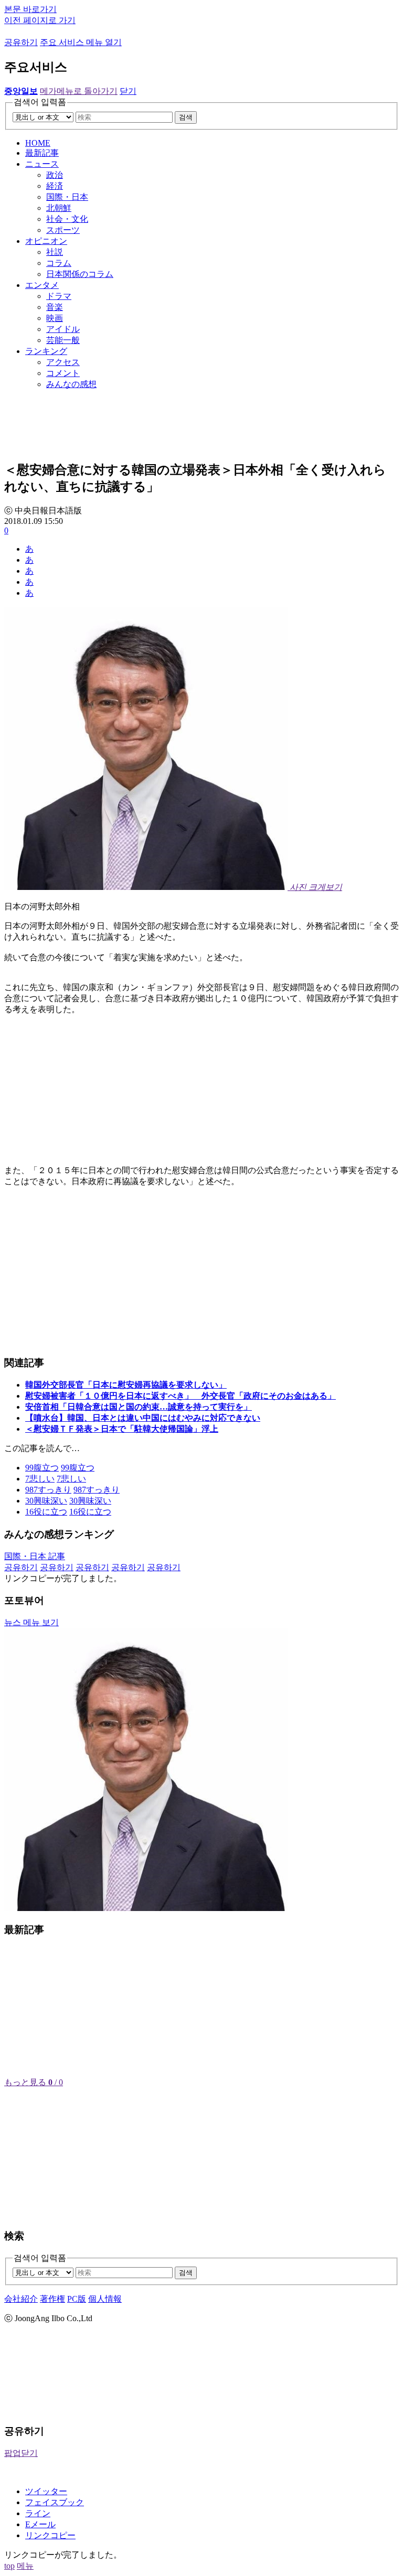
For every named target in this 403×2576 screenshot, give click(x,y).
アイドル (63, 329)
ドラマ (59, 296)
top (9, 2566)
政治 (55, 175)
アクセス (63, 362)
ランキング (46, 351)
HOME (38, 143)
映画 (55, 318)
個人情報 (105, 2299)
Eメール (40, 2524)
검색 (186, 117)
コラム (59, 263)
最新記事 (42, 153)
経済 (55, 186)
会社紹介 (21, 2299)
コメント (63, 373)
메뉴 (25, 2566)
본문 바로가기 (30, 9)
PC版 (77, 2299)
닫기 (128, 91)
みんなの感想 (71, 384)
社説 (55, 252)
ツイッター (46, 2491)
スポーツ (63, 230)
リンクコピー (50, 2535)
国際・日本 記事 (35, 1556)
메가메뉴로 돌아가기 (79, 91)
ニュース (42, 164)
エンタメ (42, 285)
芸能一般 (63, 340)
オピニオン (46, 241)
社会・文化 (67, 219)
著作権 (52, 2299)
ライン (38, 2513)
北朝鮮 (59, 208)
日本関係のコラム (80, 274)
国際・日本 (67, 197)
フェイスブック (55, 2502)
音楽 (55, 307)
